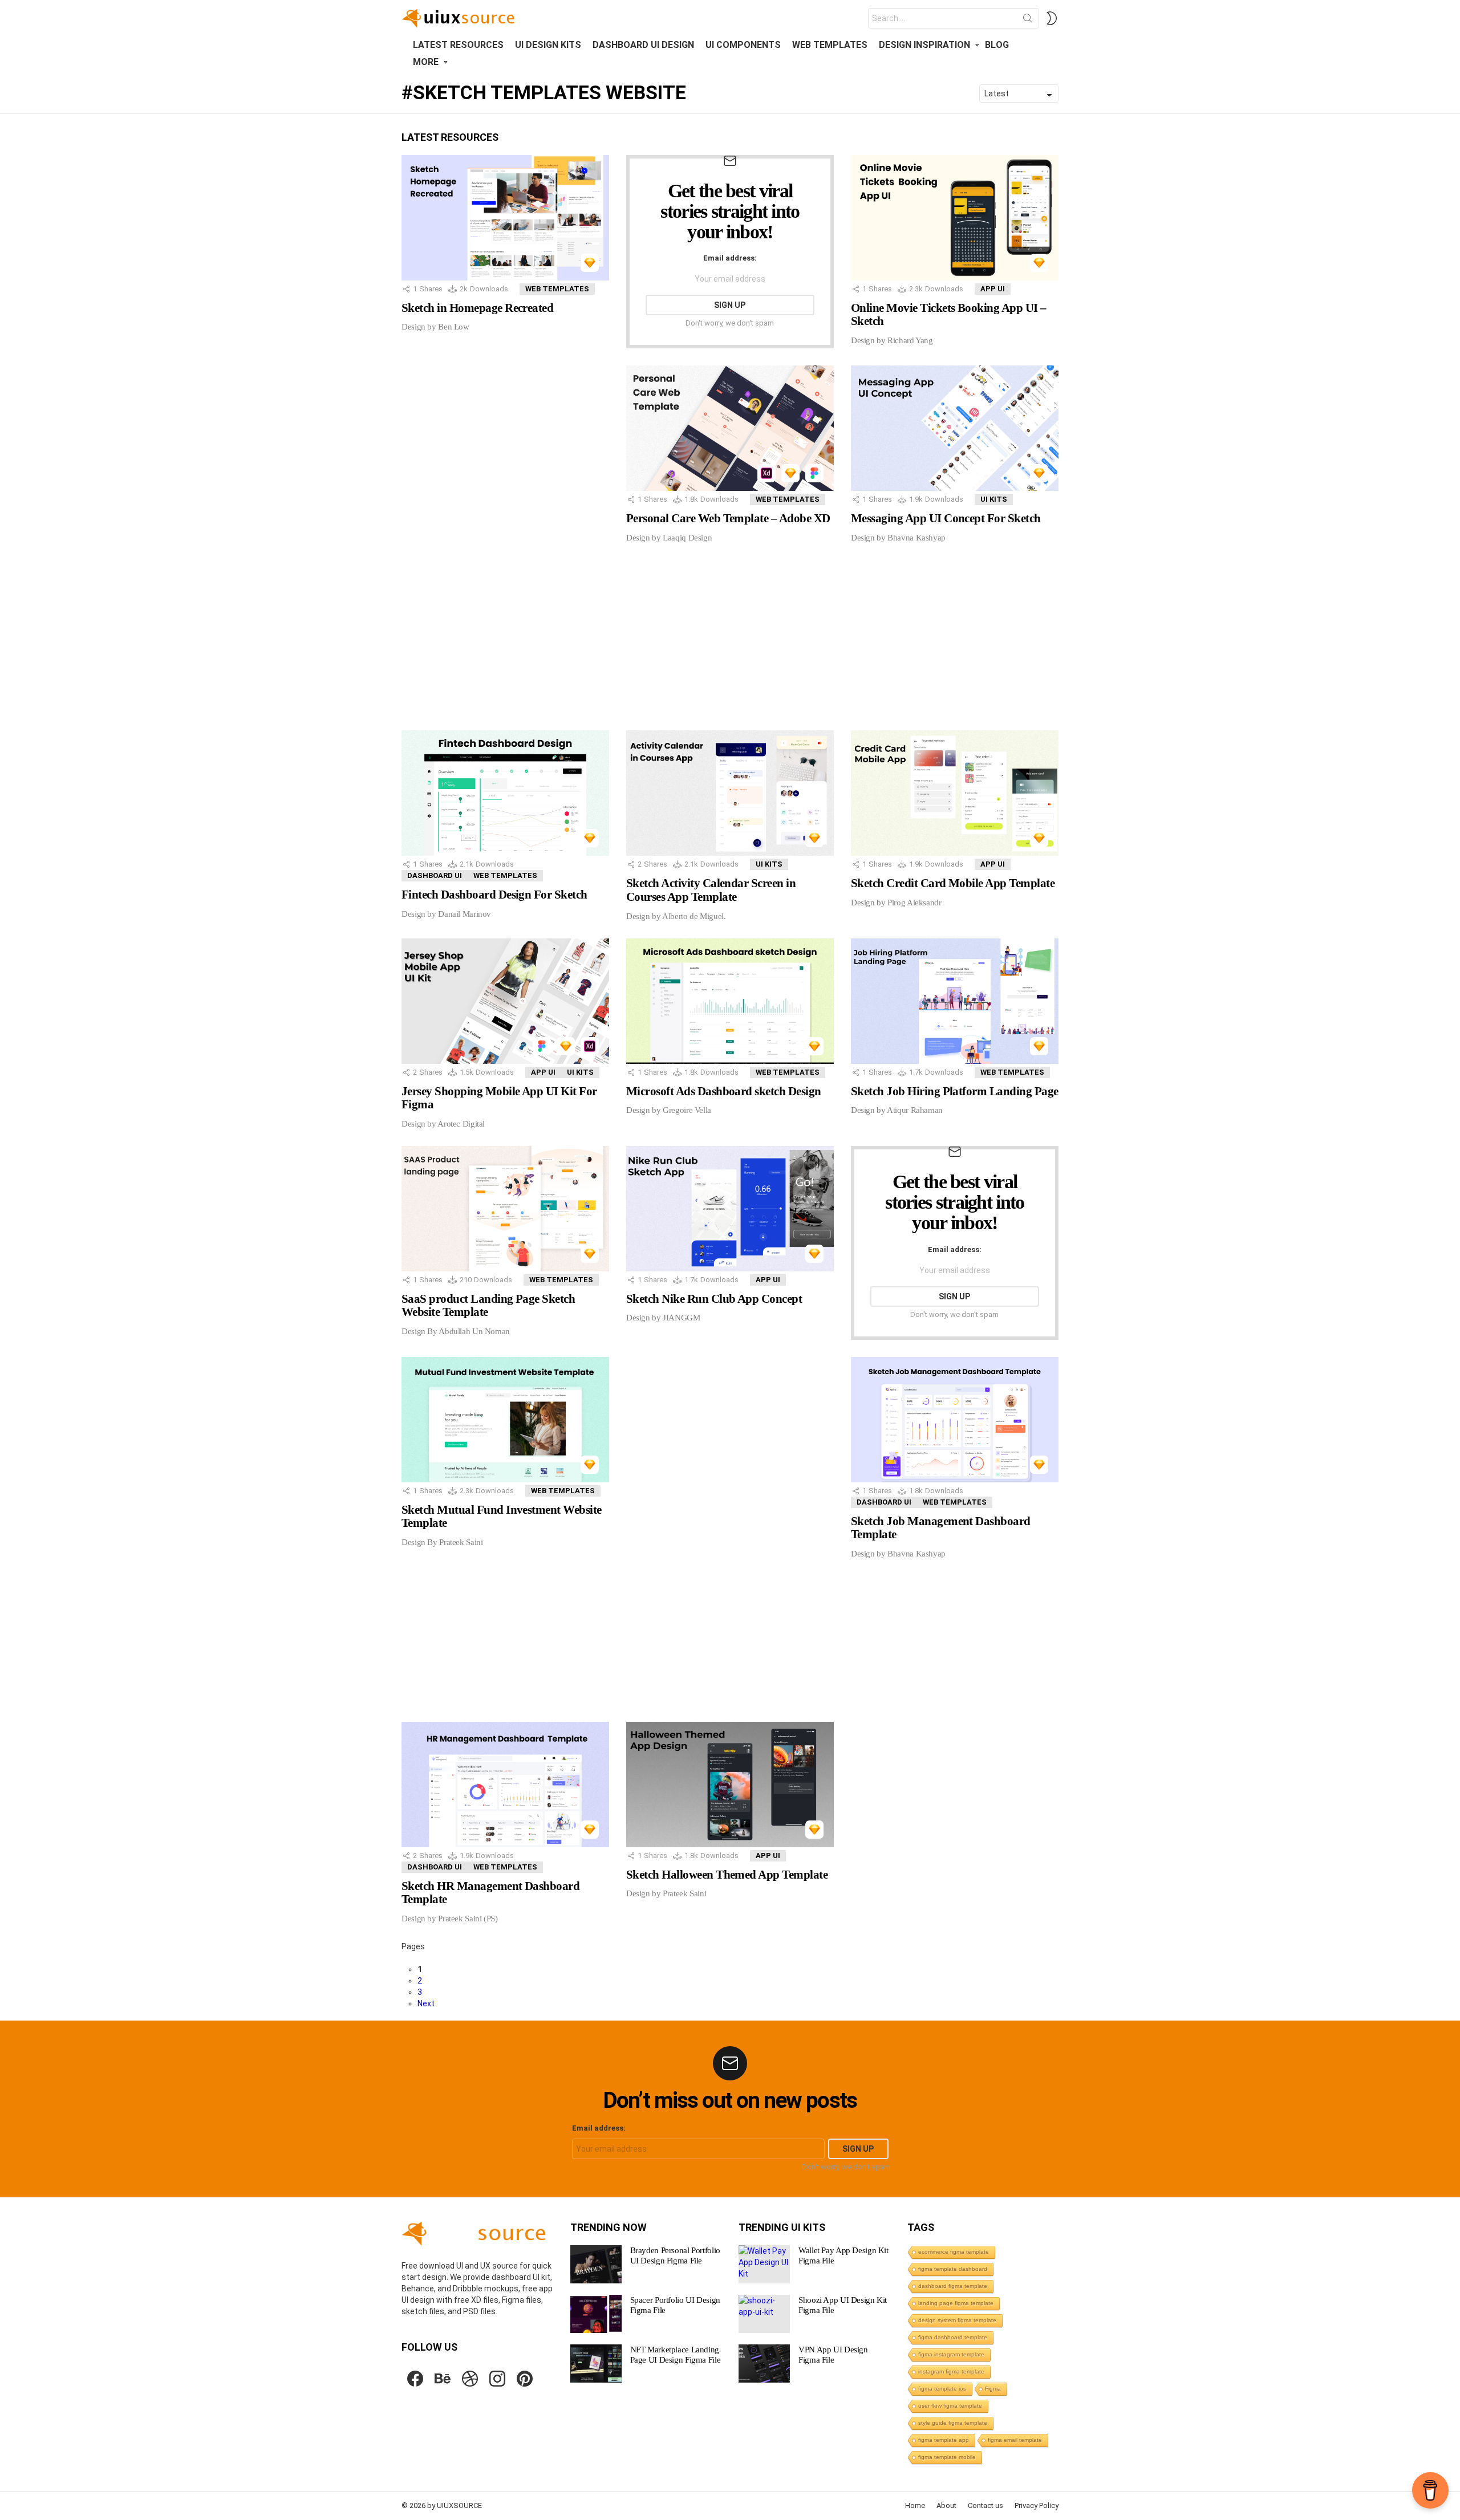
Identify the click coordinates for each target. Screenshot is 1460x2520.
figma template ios (942, 2389)
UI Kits (994, 499)
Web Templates (830, 45)
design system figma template (957, 2320)
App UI (993, 289)
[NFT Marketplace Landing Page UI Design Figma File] (596, 2363)
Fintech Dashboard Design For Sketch (494, 895)
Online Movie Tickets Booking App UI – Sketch (949, 315)
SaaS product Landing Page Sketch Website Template (488, 1306)
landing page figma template (956, 2303)
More (426, 62)
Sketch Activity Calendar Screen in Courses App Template (711, 890)
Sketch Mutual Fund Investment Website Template (502, 1517)
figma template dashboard (953, 2269)
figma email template (1015, 2440)
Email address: (730, 258)
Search (1028, 21)
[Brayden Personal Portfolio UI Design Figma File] (596, 2264)
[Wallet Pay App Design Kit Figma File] (764, 2264)
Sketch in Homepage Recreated (477, 308)
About (946, 2505)
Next (426, 2003)
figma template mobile (947, 2457)
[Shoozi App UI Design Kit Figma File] (764, 2314)
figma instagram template (951, 2354)
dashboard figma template (953, 2286)
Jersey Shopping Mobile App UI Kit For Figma (499, 1098)
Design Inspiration (924, 45)
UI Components (743, 45)
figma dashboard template (953, 2337)
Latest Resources (458, 45)
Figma (993, 2389)
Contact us (985, 2505)
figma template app (944, 2440)
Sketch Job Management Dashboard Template (941, 1528)
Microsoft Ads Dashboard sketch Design (724, 1091)
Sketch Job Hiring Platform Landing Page (955, 1091)
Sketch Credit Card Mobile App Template (953, 883)
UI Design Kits (548, 45)
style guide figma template (953, 2423)
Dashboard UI (435, 875)
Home (915, 2505)
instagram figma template (951, 2371)
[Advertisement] (478, 542)
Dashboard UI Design (643, 45)
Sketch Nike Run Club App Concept (714, 1299)
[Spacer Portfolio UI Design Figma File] (596, 2314)
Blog (997, 45)
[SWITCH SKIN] (1052, 18)
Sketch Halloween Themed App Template (727, 1875)
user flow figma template (950, 2406)
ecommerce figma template (954, 2252)
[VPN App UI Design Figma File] (764, 2363)
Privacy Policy (1037, 2505)
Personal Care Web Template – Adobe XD (728, 518)
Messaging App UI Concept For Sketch (946, 518)
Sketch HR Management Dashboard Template (490, 1893)
